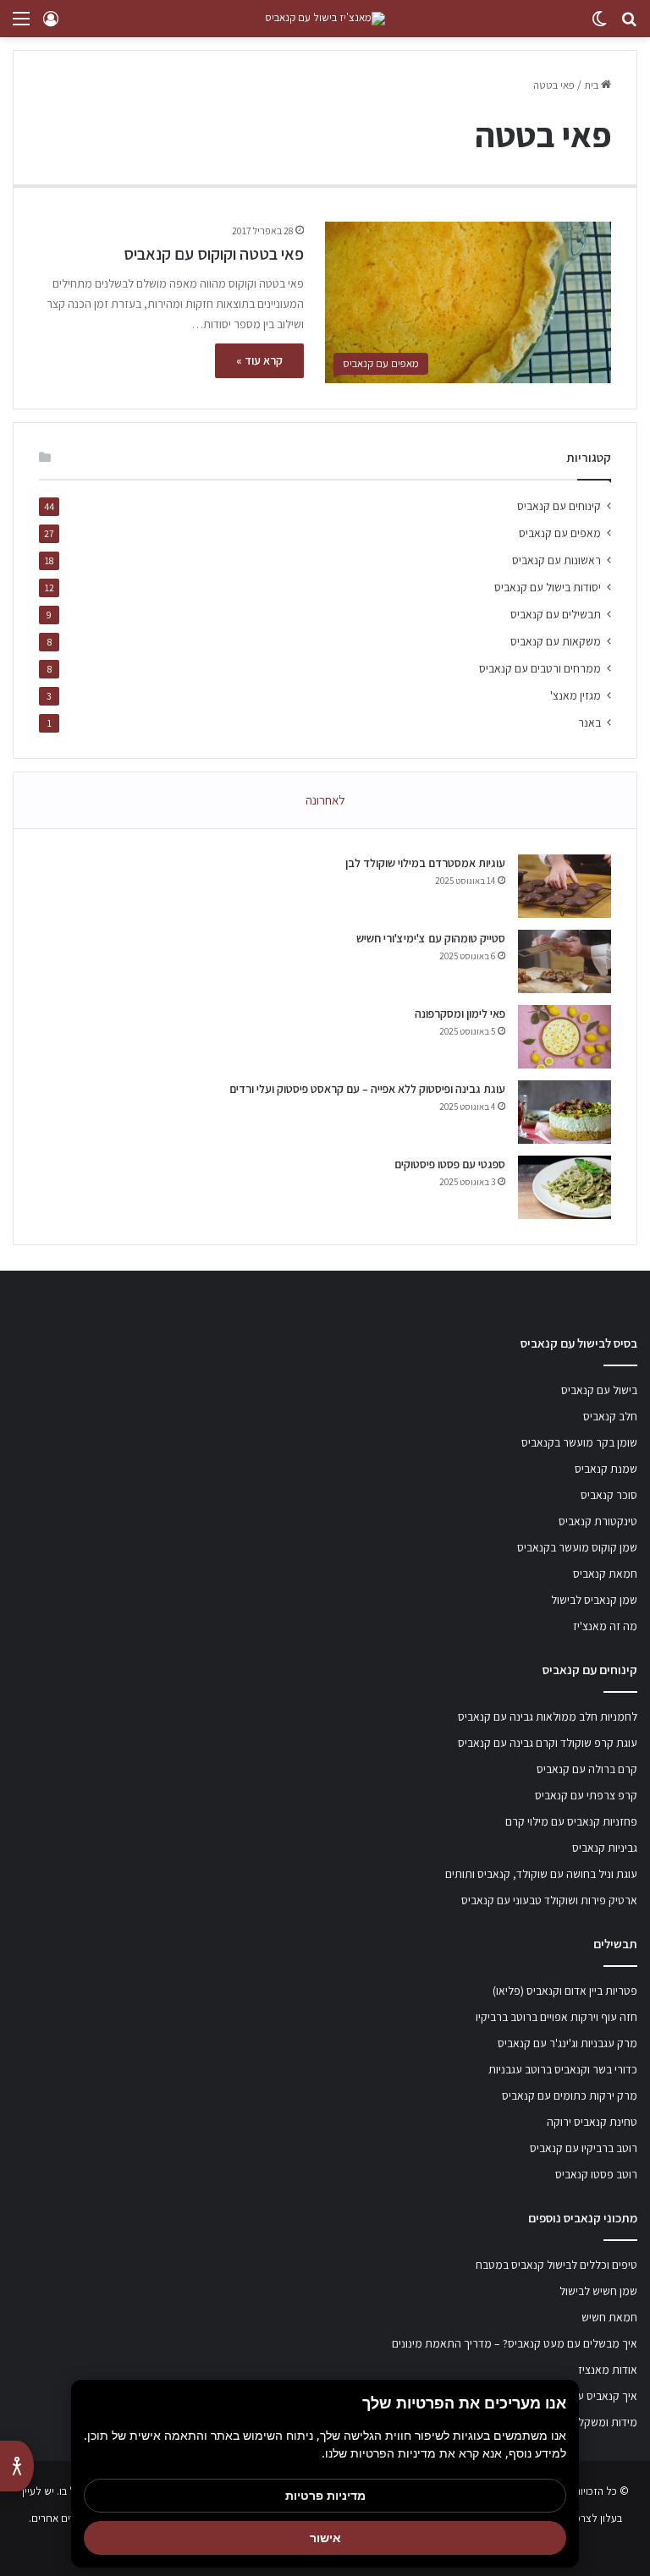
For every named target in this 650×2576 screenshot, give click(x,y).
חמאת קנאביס (605, 1574)
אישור (325, 2538)
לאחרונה (325, 800)
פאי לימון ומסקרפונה (460, 1013)
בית (592, 85)
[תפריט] (21, 25)
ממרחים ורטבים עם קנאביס (540, 668)
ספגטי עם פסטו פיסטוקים (450, 1164)
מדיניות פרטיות (325, 2495)
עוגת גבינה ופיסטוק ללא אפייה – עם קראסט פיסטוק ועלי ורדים (367, 1089)
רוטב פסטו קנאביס (596, 2174)
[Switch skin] (599, 25)
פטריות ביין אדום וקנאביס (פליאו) (565, 1991)
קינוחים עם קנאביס (559, 506)
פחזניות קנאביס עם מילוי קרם (571, 1821)
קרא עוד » (259, 360)
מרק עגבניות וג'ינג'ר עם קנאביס (567, 2043)
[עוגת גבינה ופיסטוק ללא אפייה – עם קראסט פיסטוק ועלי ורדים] (565, 1112)
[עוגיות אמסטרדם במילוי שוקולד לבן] (565, 886)
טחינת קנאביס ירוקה (592, 2122)
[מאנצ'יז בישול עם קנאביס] (325, 19)
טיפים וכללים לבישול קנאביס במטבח (556, 2265)
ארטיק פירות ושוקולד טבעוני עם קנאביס (549, 1900)
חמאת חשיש (609, 2317)
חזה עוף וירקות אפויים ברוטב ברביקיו (556, 2017)
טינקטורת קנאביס (598, 1521)
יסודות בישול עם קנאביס (548, 587)
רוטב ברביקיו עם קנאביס (584, 2148)
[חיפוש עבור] (629, 25)
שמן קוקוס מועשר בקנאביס (577, 1547)
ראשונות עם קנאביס (556, 560)
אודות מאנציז (608, 2370)
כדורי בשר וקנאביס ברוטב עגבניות (563, 2069)
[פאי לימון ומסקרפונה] (565, 1037)
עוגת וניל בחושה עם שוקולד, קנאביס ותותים (541, 1874)
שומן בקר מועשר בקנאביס (579, 1442)
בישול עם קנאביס (599, 1390)
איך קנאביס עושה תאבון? (582, 2396)
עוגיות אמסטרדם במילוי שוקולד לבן (425, 863)
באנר (589, 722)
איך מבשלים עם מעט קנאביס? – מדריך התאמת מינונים (515, 2343)
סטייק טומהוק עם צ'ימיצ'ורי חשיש (431, 938)
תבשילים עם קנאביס (556, 614)
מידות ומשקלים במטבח (585, 2422)
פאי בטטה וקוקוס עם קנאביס (214, 254)
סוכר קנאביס (609, 1495)
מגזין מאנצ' (576, 695)
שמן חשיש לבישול (598, 2291)
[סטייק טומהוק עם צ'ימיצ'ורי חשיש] (565, 961)
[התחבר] (51, 25)
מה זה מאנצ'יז (605, 1626)
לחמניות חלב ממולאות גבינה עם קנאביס (548, 1716)
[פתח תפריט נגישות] (17, 2466)
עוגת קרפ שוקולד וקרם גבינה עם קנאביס (548, 1743)
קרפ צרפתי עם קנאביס (586, 1795)
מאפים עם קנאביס (560, 533)
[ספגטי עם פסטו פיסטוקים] (565, 1187)
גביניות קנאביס (605, 1848)
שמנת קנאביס (606, 1469)
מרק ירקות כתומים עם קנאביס (570, 2095)
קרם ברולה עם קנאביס (587, 1769)
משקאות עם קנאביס (556, 641)
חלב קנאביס (610, 1416)
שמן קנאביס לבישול (594, 1600)
